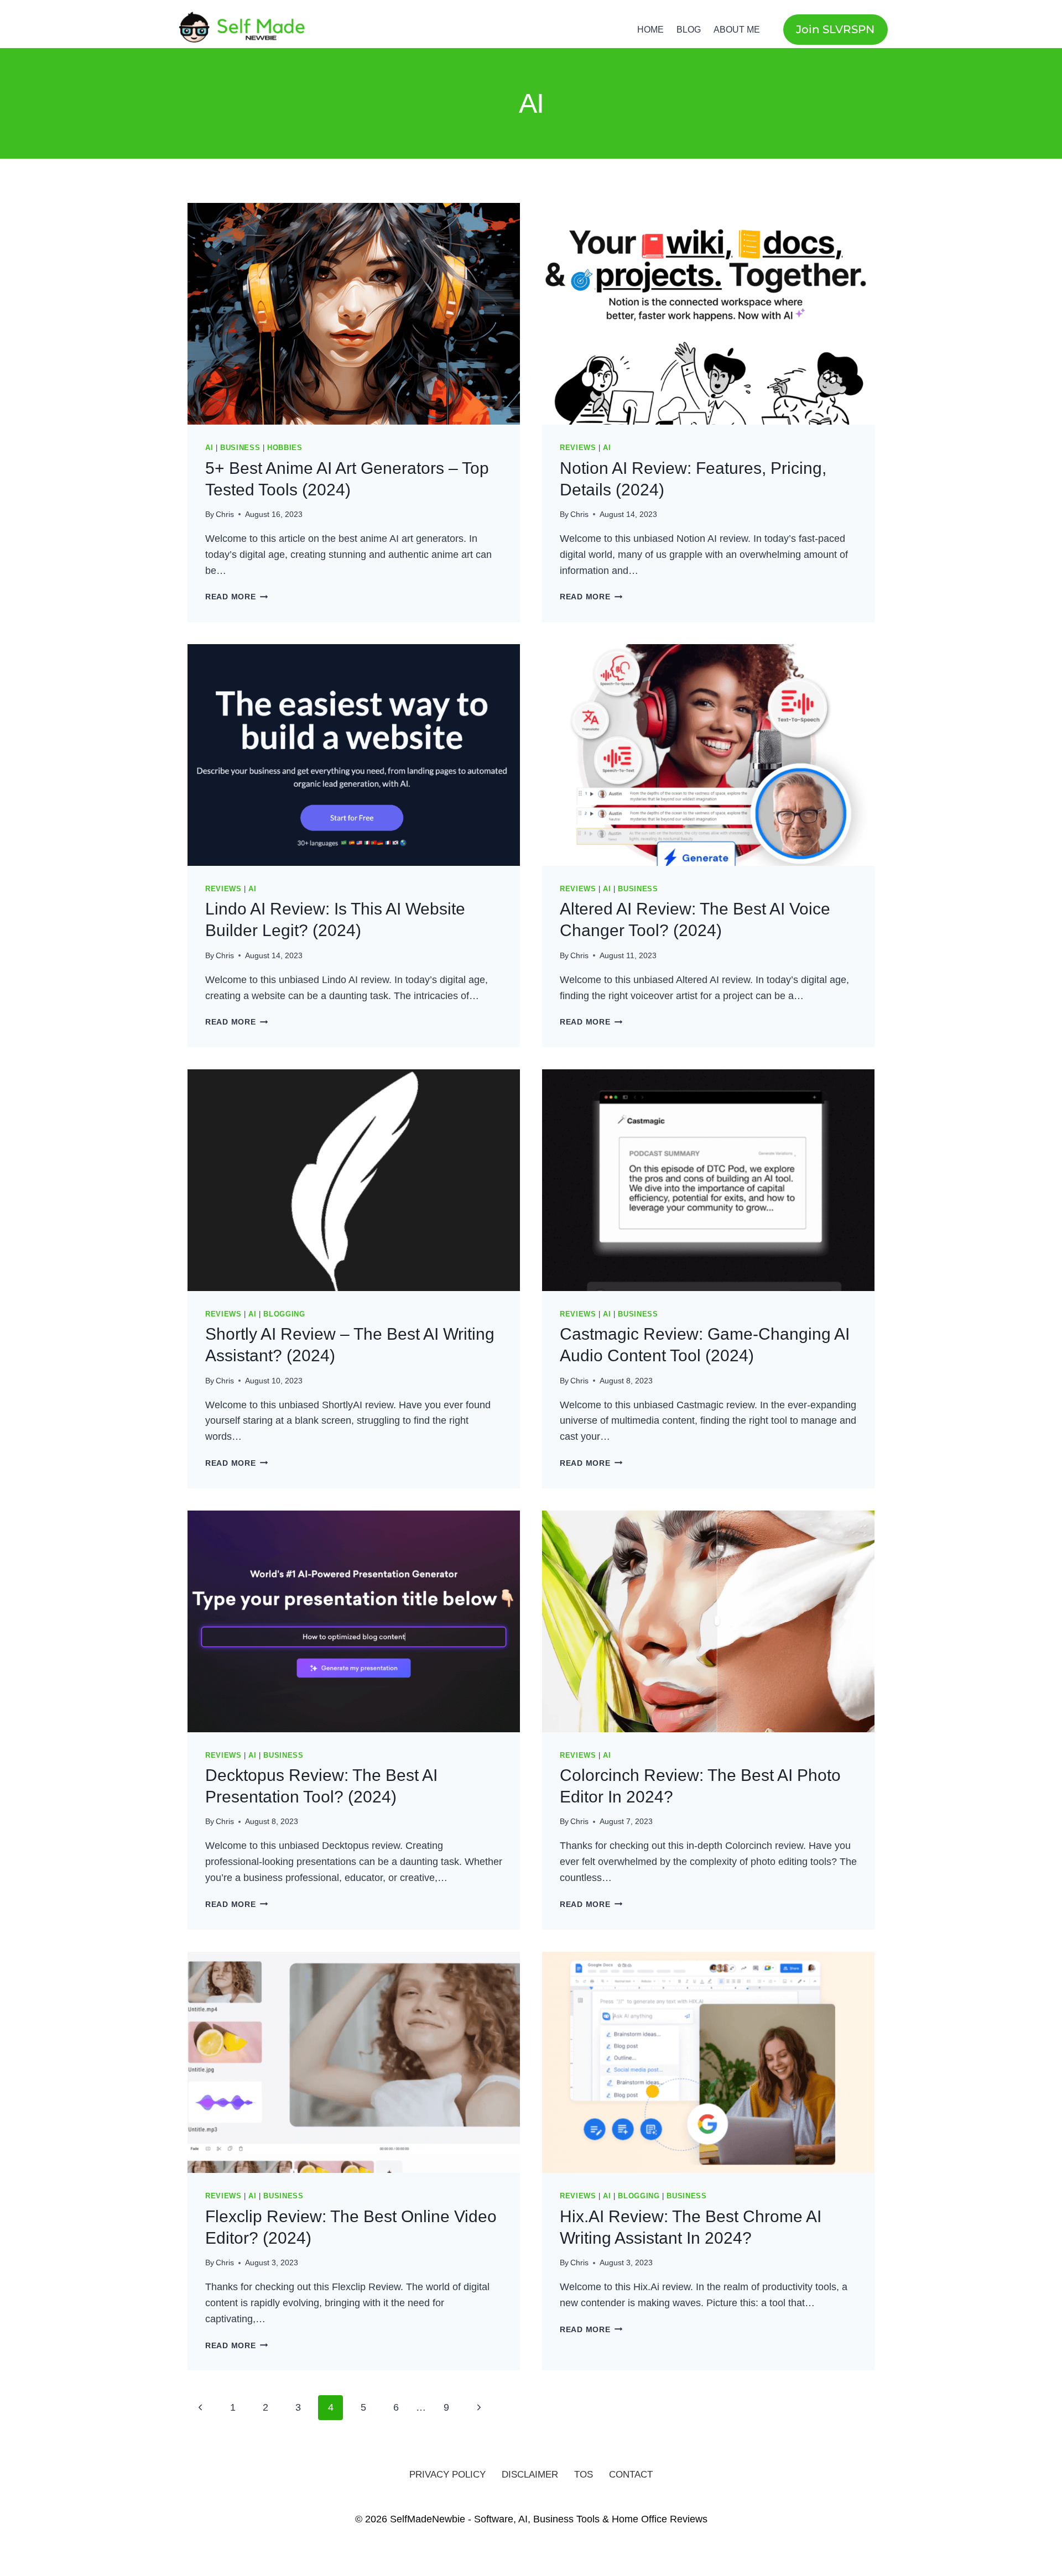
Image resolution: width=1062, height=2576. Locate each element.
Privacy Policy (447, 2475)
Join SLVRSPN (835, 29)
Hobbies (285, 448)
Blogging (284, 1314)
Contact (631, 2475)
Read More (236, 597)
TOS (584, 2475)
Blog (689, 30)
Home (650, 30)
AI (209, 448)
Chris (225, 514)
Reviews (578, 448)
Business (240, 448)
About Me (737, 30)
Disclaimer (530, 2475)
